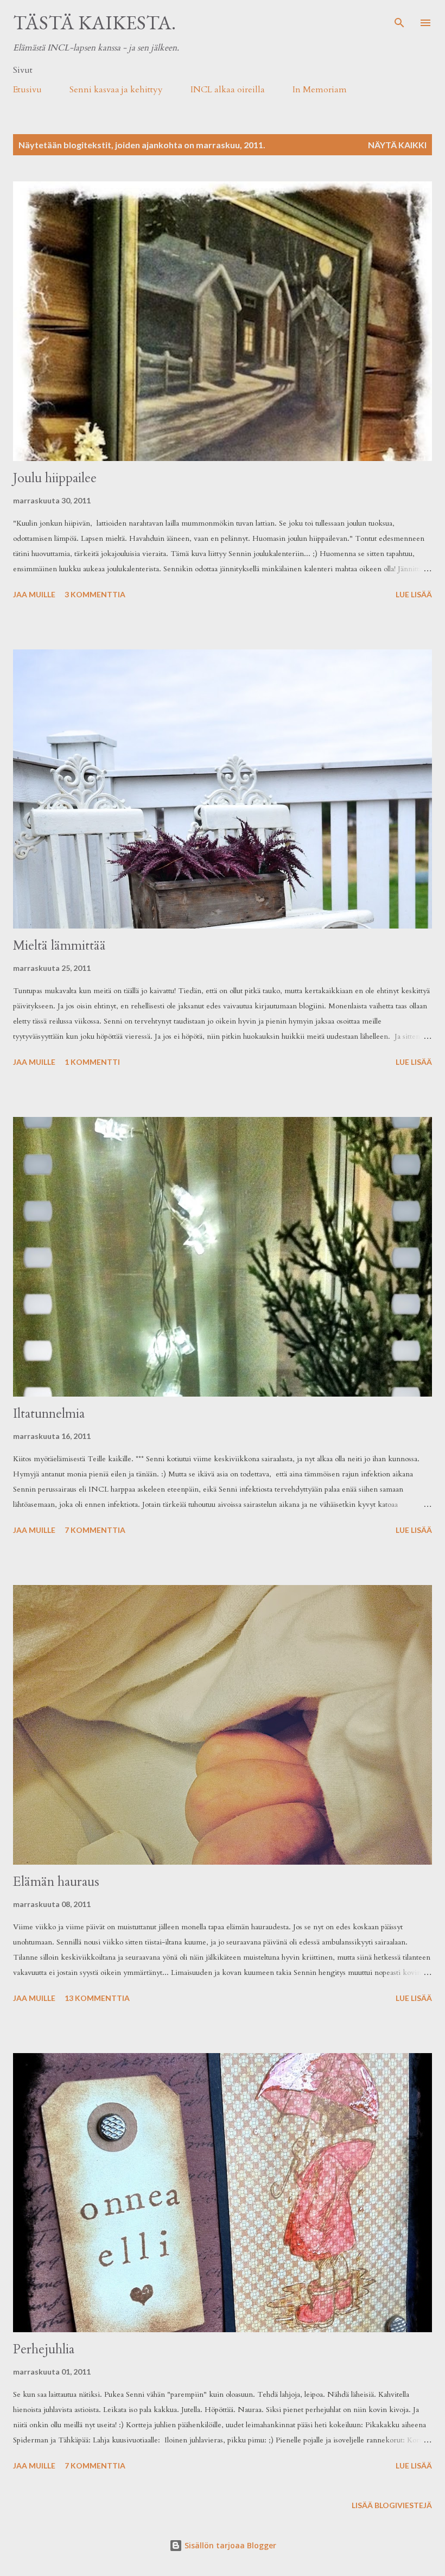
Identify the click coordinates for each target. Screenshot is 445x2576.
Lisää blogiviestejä (392, 2505)
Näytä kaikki (397, 145)
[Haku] (399, 20)
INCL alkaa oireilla (228, 90)
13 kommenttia (97, 1998)
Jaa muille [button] (34, 594)
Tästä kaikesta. (94, 23)
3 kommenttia (95, 594)
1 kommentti (92, 1062)
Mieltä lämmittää (59, 946)
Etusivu (27, 90)
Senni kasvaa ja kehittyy (116, 90)
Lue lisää (414, 594)
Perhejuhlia (44, 2349)
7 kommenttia (95, 1530)
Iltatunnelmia (49, 1414)
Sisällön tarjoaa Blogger (229, 2545)
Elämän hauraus (56, 1882)
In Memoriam (320, 90)
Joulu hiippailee (55, 478)
